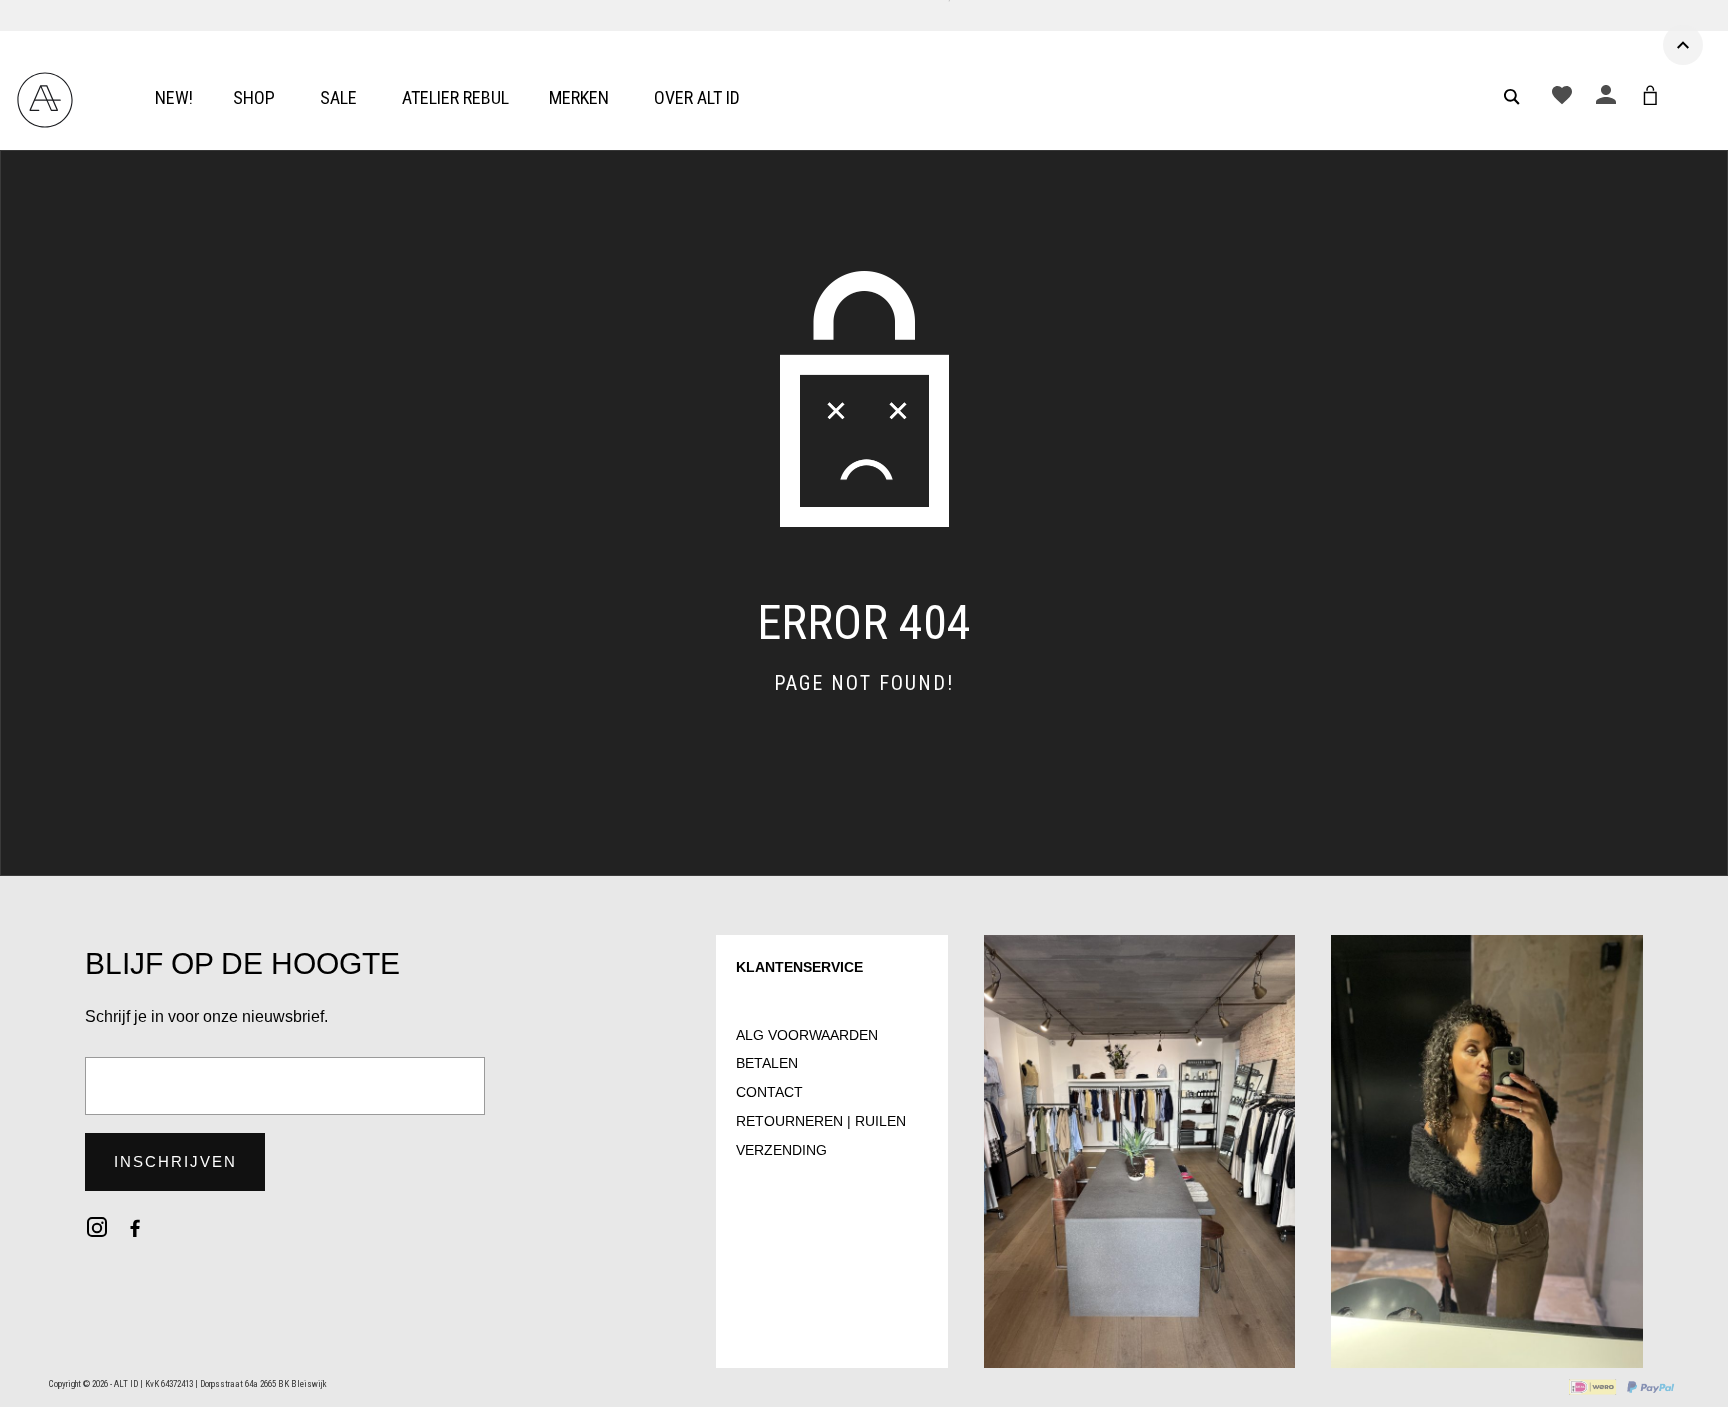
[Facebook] (135, 1227)
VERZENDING (781, 1150)
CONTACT (769, 1092)
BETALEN (767, 1063)
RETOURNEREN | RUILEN (821, 1121)
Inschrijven (175, 1161)
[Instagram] (97, 1227)
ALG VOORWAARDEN (807, 1035)
